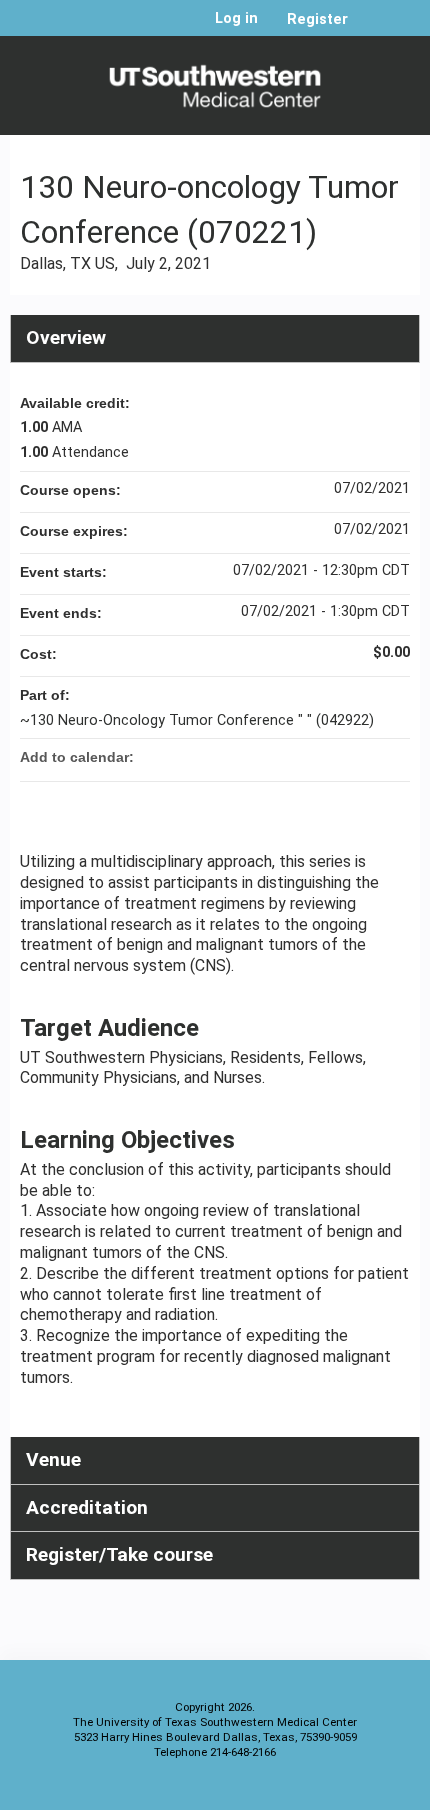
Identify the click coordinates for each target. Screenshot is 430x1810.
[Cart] (371, 29)
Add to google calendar (316, 757)
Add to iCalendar (368, 756)
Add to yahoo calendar (342, 757)
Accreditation (87, 1507)
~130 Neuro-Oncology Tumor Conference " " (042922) (197, 720)
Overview (66, 337)
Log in (236, 19)
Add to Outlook (394, 757)
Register (317, 19)
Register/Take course (119, 1554)
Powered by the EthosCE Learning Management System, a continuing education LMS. (349, 1790)
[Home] (215, 80)
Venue (53, 1459)
